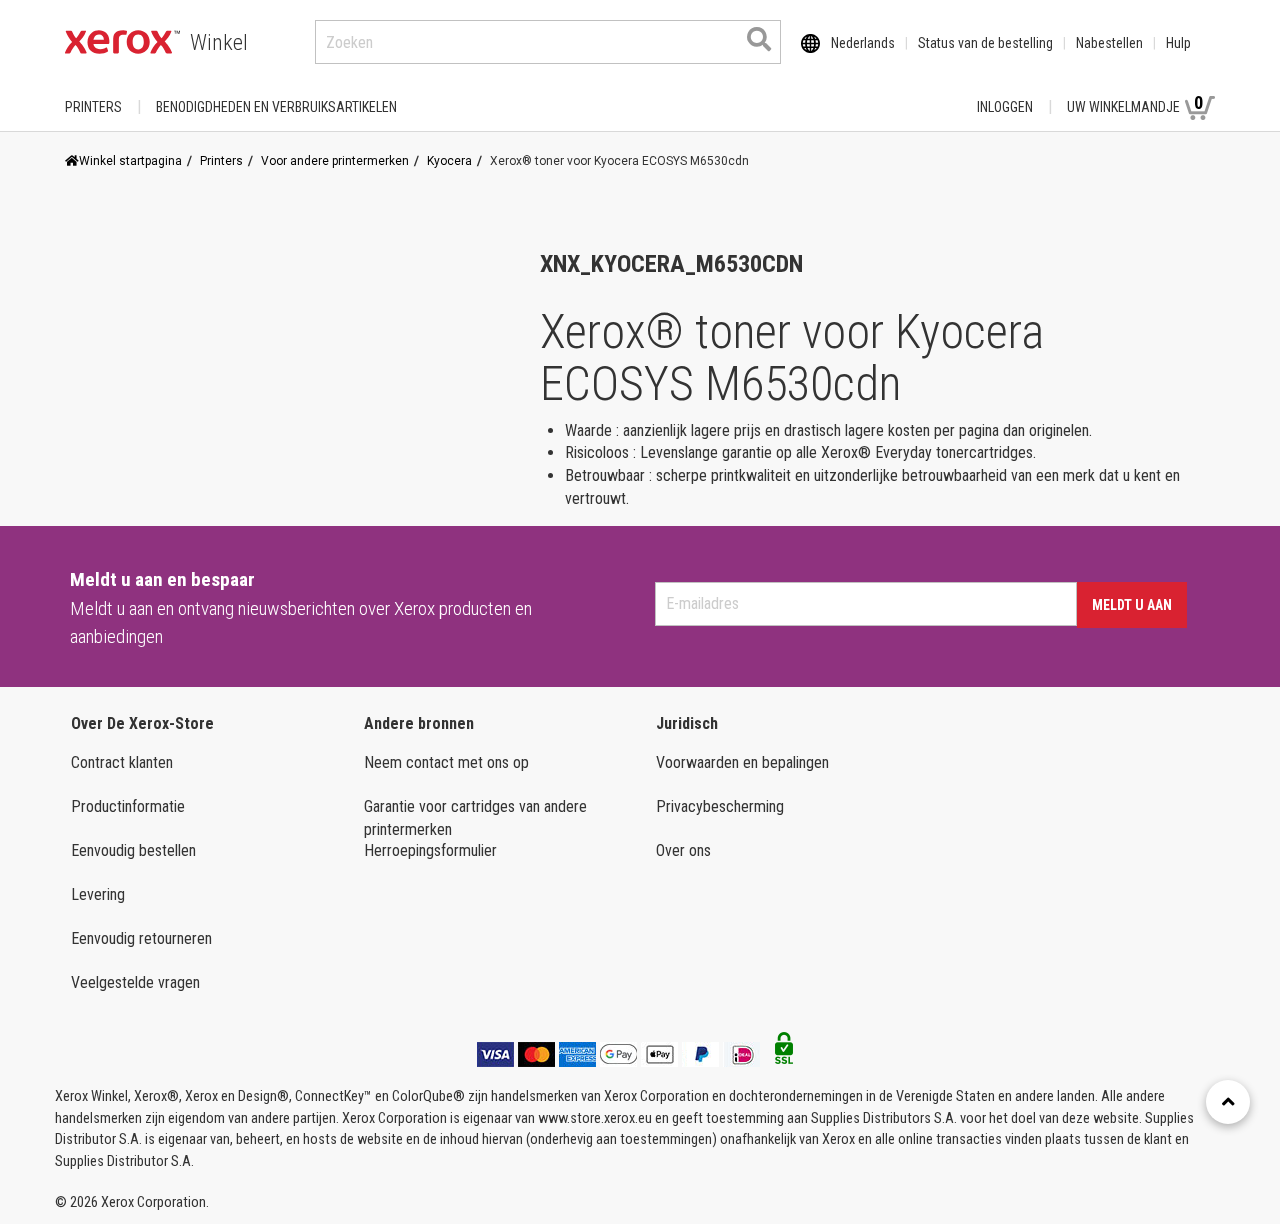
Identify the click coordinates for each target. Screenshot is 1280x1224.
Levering (98, 894)
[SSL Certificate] (784, 1054)
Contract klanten (122, 762)
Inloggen (1005, 107)
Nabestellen (1109, 43)
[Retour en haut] (1228, 1102)
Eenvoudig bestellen (133, 850)
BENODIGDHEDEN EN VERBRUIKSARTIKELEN (276, 107)
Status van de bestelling (985, 43)
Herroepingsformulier (430, 850)
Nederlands (863, 43)
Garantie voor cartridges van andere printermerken (475, 818)
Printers (93, 107)
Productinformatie (128, 806)
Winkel (219, 42)
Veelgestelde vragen (135, 982)
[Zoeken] (759, 39)
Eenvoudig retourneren (141, 938)
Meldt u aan (1132, 605)
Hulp (1178, 43)
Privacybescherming (720, 806)
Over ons (683, 850)
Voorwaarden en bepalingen (742, 762)
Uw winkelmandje (1135, 103)
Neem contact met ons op (446, 762)
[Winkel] (122, 42)
